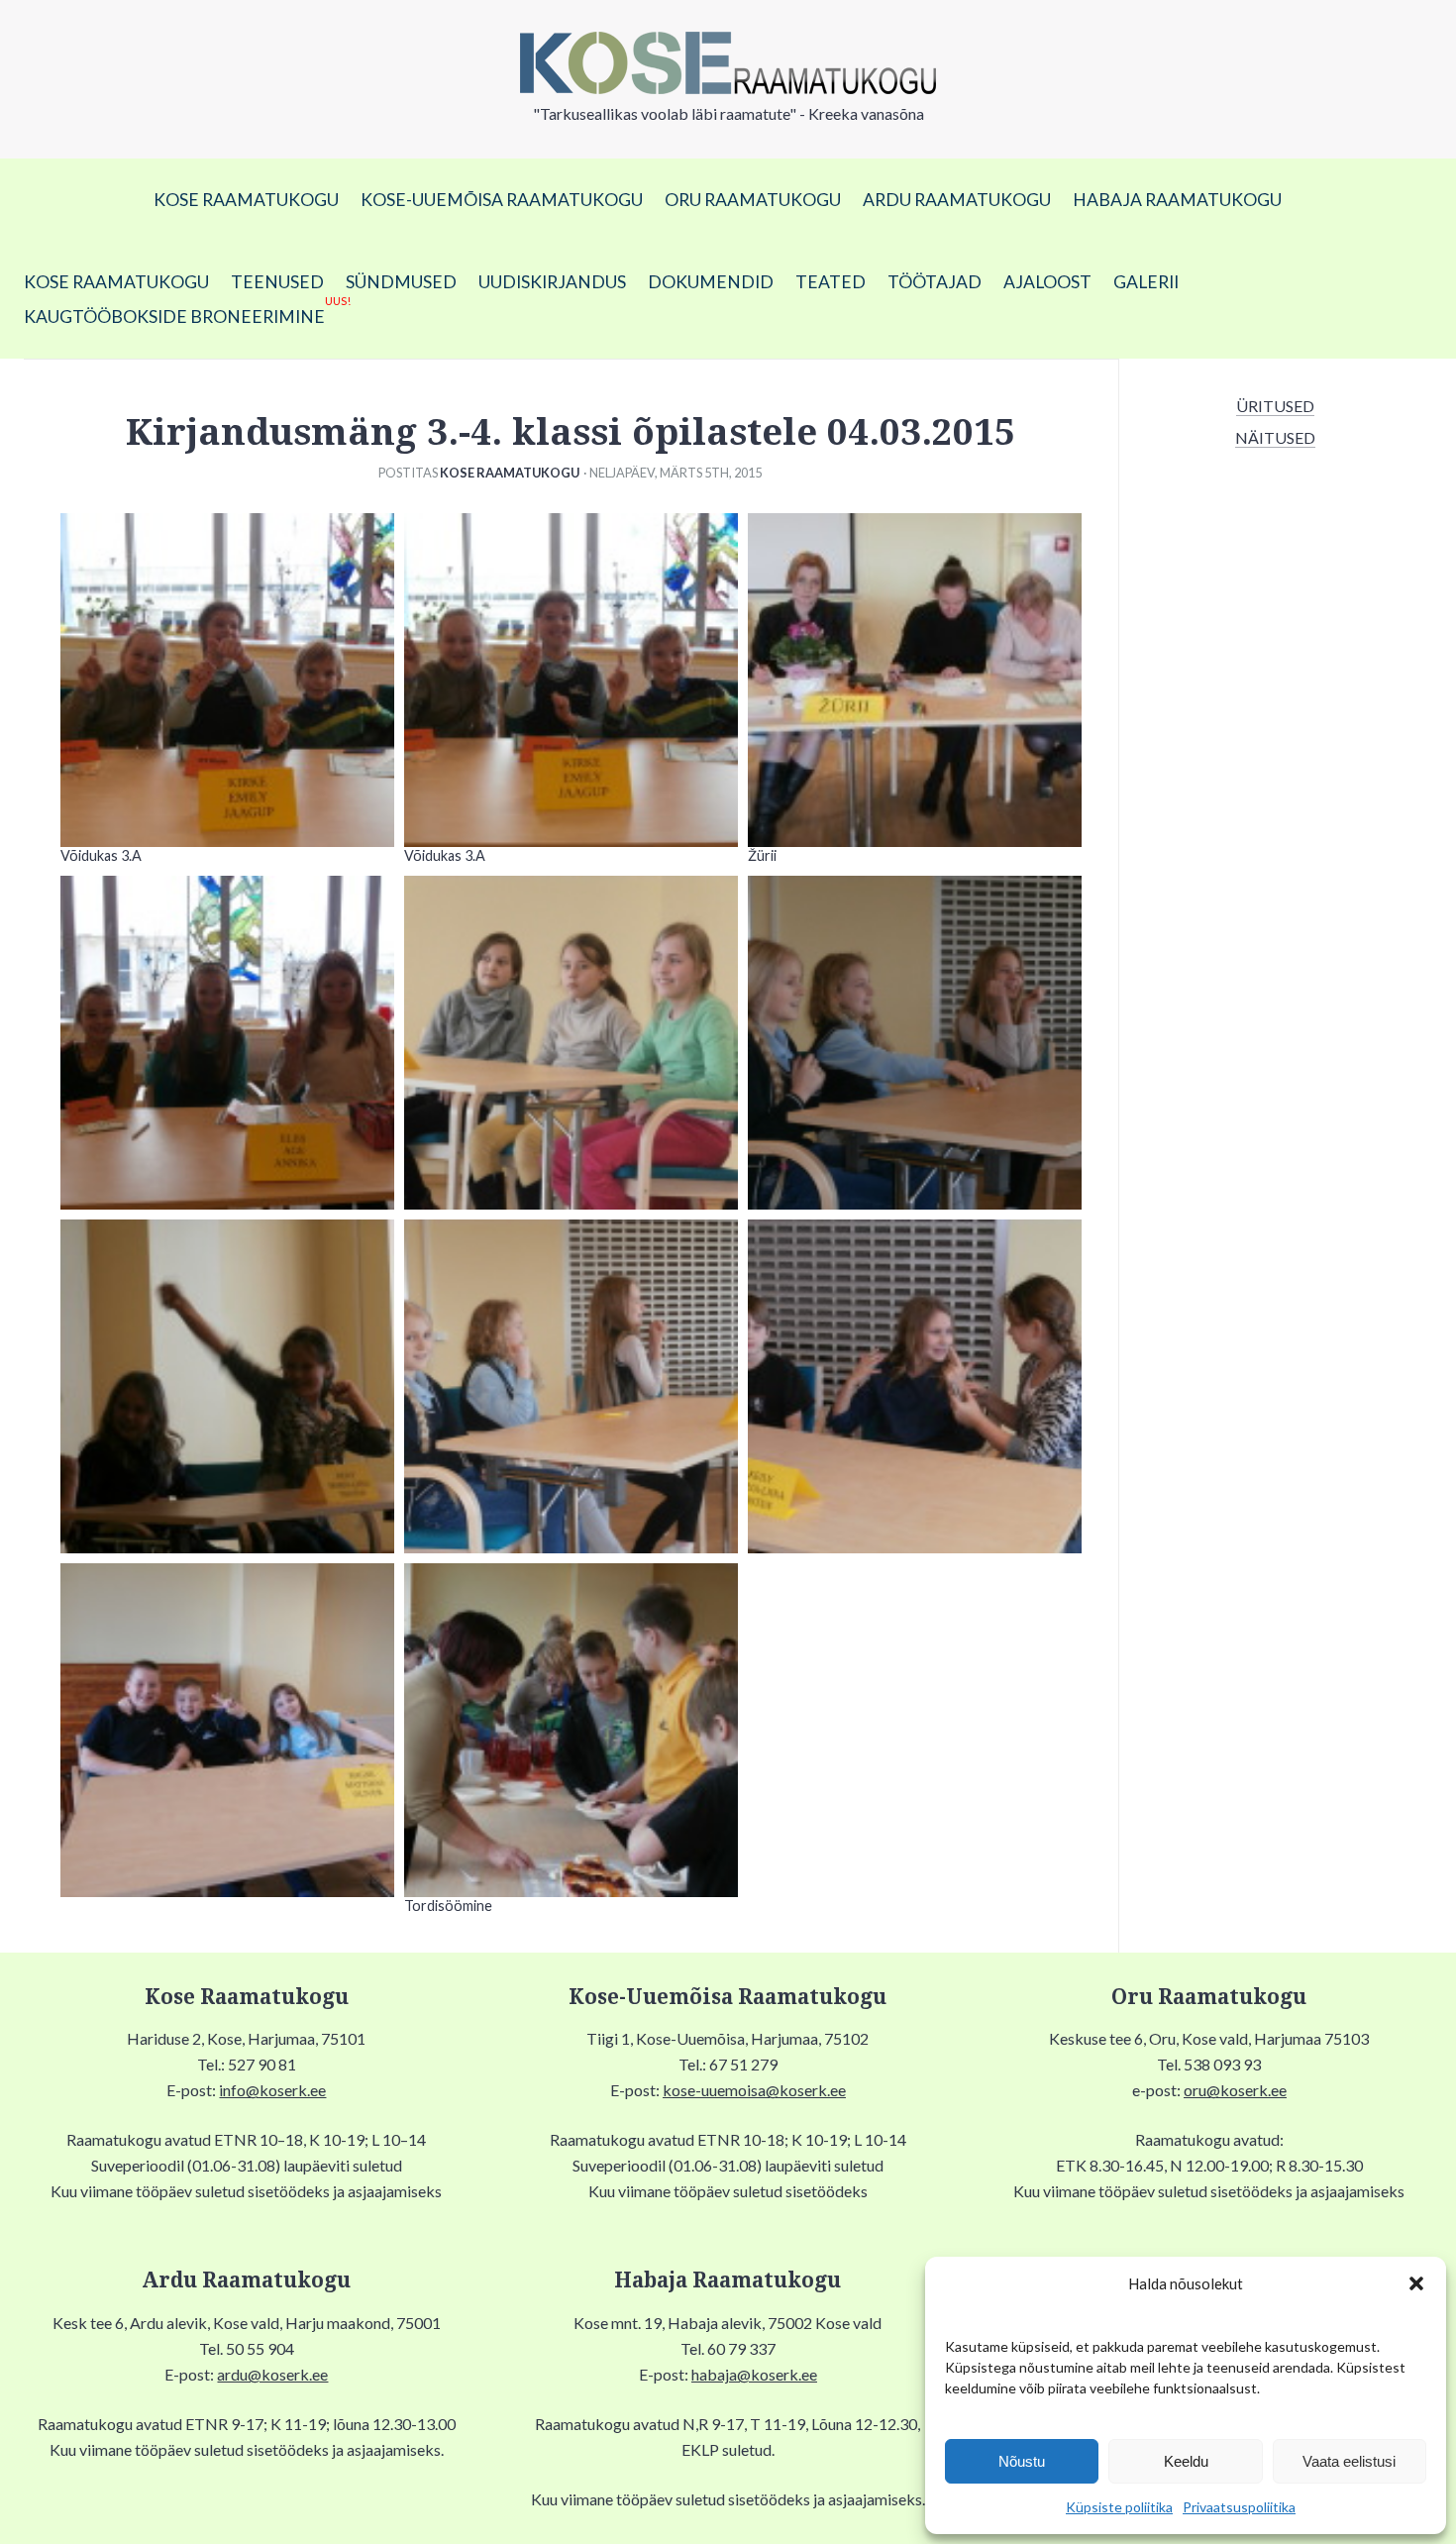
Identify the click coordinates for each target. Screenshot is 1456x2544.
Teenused (277, 282)
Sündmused (401, 282)
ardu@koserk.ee (272, 2374)
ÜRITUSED (1275, 406)
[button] (1416, 2283)
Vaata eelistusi (1349, 2461)
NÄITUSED (1275, 437)
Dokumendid (711, 282)
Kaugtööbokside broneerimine (187, 313)
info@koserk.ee (272, 2090)
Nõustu (1022, 2461)
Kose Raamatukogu (510, 473)
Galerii (1146, 282)
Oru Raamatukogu (753, 200)
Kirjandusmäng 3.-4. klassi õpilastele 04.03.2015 (571, 432)
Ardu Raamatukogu (957, 200)
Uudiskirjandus (552, 282)
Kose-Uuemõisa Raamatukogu (502, 200)
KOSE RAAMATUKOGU (246, 200)
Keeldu (1186, 2461)
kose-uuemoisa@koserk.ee (754, 2090)
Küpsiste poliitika (1119, 2507)
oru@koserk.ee (1235, 2090)
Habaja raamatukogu (1177, 200)
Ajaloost (1047, 282)
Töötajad (935, 282)
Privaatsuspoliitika (1239, 2507)
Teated (831, 282)
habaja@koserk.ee (754, 2374)
